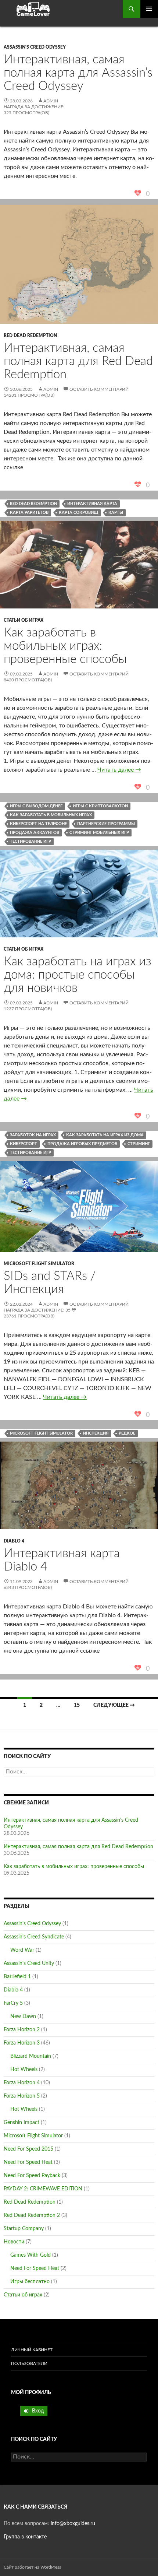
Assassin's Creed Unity (29, 1963)
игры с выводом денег (36, 806)
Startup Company (24, 2229)
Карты (116, 513)
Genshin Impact (21, 2123)
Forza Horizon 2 (22, 2030)
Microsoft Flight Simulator (39, 1264)
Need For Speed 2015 (28, 2149)
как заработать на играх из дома (105, 1135)
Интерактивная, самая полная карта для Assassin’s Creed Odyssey (78, 73)
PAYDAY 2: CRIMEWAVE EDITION (43, 2189)
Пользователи (29, 2363)
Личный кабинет (32, 2350)
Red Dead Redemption (30, 336)
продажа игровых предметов (82, 1144)
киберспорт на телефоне (38, 824)
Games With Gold (30, 2255)
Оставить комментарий (99, 389)
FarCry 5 (13, 2003)
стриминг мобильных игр (99, 833)
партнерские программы (106, 824)
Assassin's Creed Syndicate (34, 1937)
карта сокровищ (78, 513)
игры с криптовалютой (100, 806)
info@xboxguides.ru (73, 2524)
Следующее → (114, 1705)
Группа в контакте (25, 2537)
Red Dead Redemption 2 (32, 2215)
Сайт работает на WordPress (32, 2567)
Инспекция (96, 1433)
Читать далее (119, 770)
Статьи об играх (24, 620)
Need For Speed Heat (28, 2162)
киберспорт (24, 1144)
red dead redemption (33, 504)
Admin (51, 101)
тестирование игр (30, 841)
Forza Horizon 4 (22, 2083)
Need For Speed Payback (32, 2176)
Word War (22, 1950)
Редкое (127, 1433)
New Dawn (23, 2017)
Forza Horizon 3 (22, 2043)
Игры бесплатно (30, 2282)
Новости (14, 2242)
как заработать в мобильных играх (51, 815)
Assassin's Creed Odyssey (35, 47)
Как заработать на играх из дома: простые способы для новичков (78, 975)
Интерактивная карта (92, 504)
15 (77, 1705)
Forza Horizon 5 (22, 2096)
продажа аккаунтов (35, 833)
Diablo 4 (14, 1541)
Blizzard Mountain (31, 2056)
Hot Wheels (24, 2070)
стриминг (139, 1144)
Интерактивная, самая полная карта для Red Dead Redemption (78, 361)
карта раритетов (29, 513)
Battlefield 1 (17, 1977)
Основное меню (149, 9)
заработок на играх (33, 1135)
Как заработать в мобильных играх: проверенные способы (65, 646)
